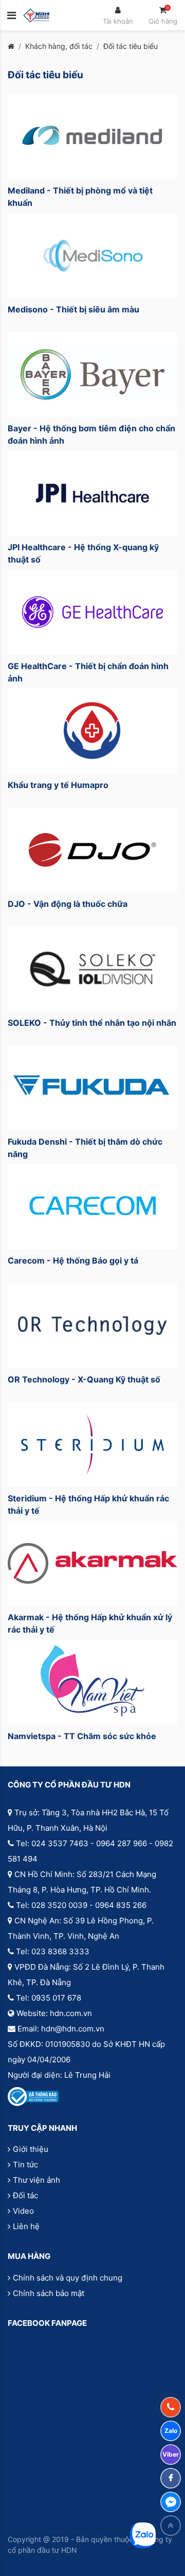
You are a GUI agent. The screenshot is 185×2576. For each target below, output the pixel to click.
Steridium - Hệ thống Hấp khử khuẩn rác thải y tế (88, 1504)
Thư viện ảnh (36, 2180)
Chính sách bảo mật (49, 2293)
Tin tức (25, 2165)
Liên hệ (26, 2226)
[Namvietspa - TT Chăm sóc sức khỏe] (92, 1682)
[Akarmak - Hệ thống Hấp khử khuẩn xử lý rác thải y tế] (92, 1563)
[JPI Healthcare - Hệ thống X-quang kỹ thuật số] (92, 493)
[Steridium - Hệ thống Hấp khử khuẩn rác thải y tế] (92, 1444)
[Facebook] (171, 2478)
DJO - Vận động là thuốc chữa (68, 904)
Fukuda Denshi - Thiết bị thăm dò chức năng (85, 1148)
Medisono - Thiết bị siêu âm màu (73, 309)
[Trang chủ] (11, 46)
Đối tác (25, 2195)
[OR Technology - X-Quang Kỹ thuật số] (92, 1326)
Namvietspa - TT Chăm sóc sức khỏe (82, 1736)
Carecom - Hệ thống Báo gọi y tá (73, 1260)
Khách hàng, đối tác (59, 46)
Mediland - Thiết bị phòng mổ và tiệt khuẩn (80, 197)
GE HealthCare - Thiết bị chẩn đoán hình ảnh (88, 672)
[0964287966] (171, 2407)
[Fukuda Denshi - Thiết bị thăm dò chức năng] (92, 1088)
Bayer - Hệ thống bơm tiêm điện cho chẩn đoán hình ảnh (91, 434)
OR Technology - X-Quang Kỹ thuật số (84, 1379)
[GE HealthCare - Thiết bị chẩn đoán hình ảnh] (92, 612)
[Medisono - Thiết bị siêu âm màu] (92, 256)
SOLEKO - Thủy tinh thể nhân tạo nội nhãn (92, 1023)
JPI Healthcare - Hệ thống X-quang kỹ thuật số (83, 553)
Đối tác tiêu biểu (131, 46)
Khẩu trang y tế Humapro (58, 785)
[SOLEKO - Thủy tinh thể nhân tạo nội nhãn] (92, 969)
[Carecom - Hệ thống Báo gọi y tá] (92, 1207)
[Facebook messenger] (171, 2502)
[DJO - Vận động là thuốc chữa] (92, 850)
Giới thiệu (31, 2149)
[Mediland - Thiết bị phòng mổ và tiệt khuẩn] (92, 137)
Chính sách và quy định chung (68, 2278)
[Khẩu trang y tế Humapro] (92, 731)
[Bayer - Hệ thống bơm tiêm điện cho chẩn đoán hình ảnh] (92, 374)
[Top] (171, 2526)
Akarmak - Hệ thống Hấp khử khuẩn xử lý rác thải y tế (90, 1623)
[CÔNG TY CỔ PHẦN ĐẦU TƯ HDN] (36, 15)
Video (23, 2211)
